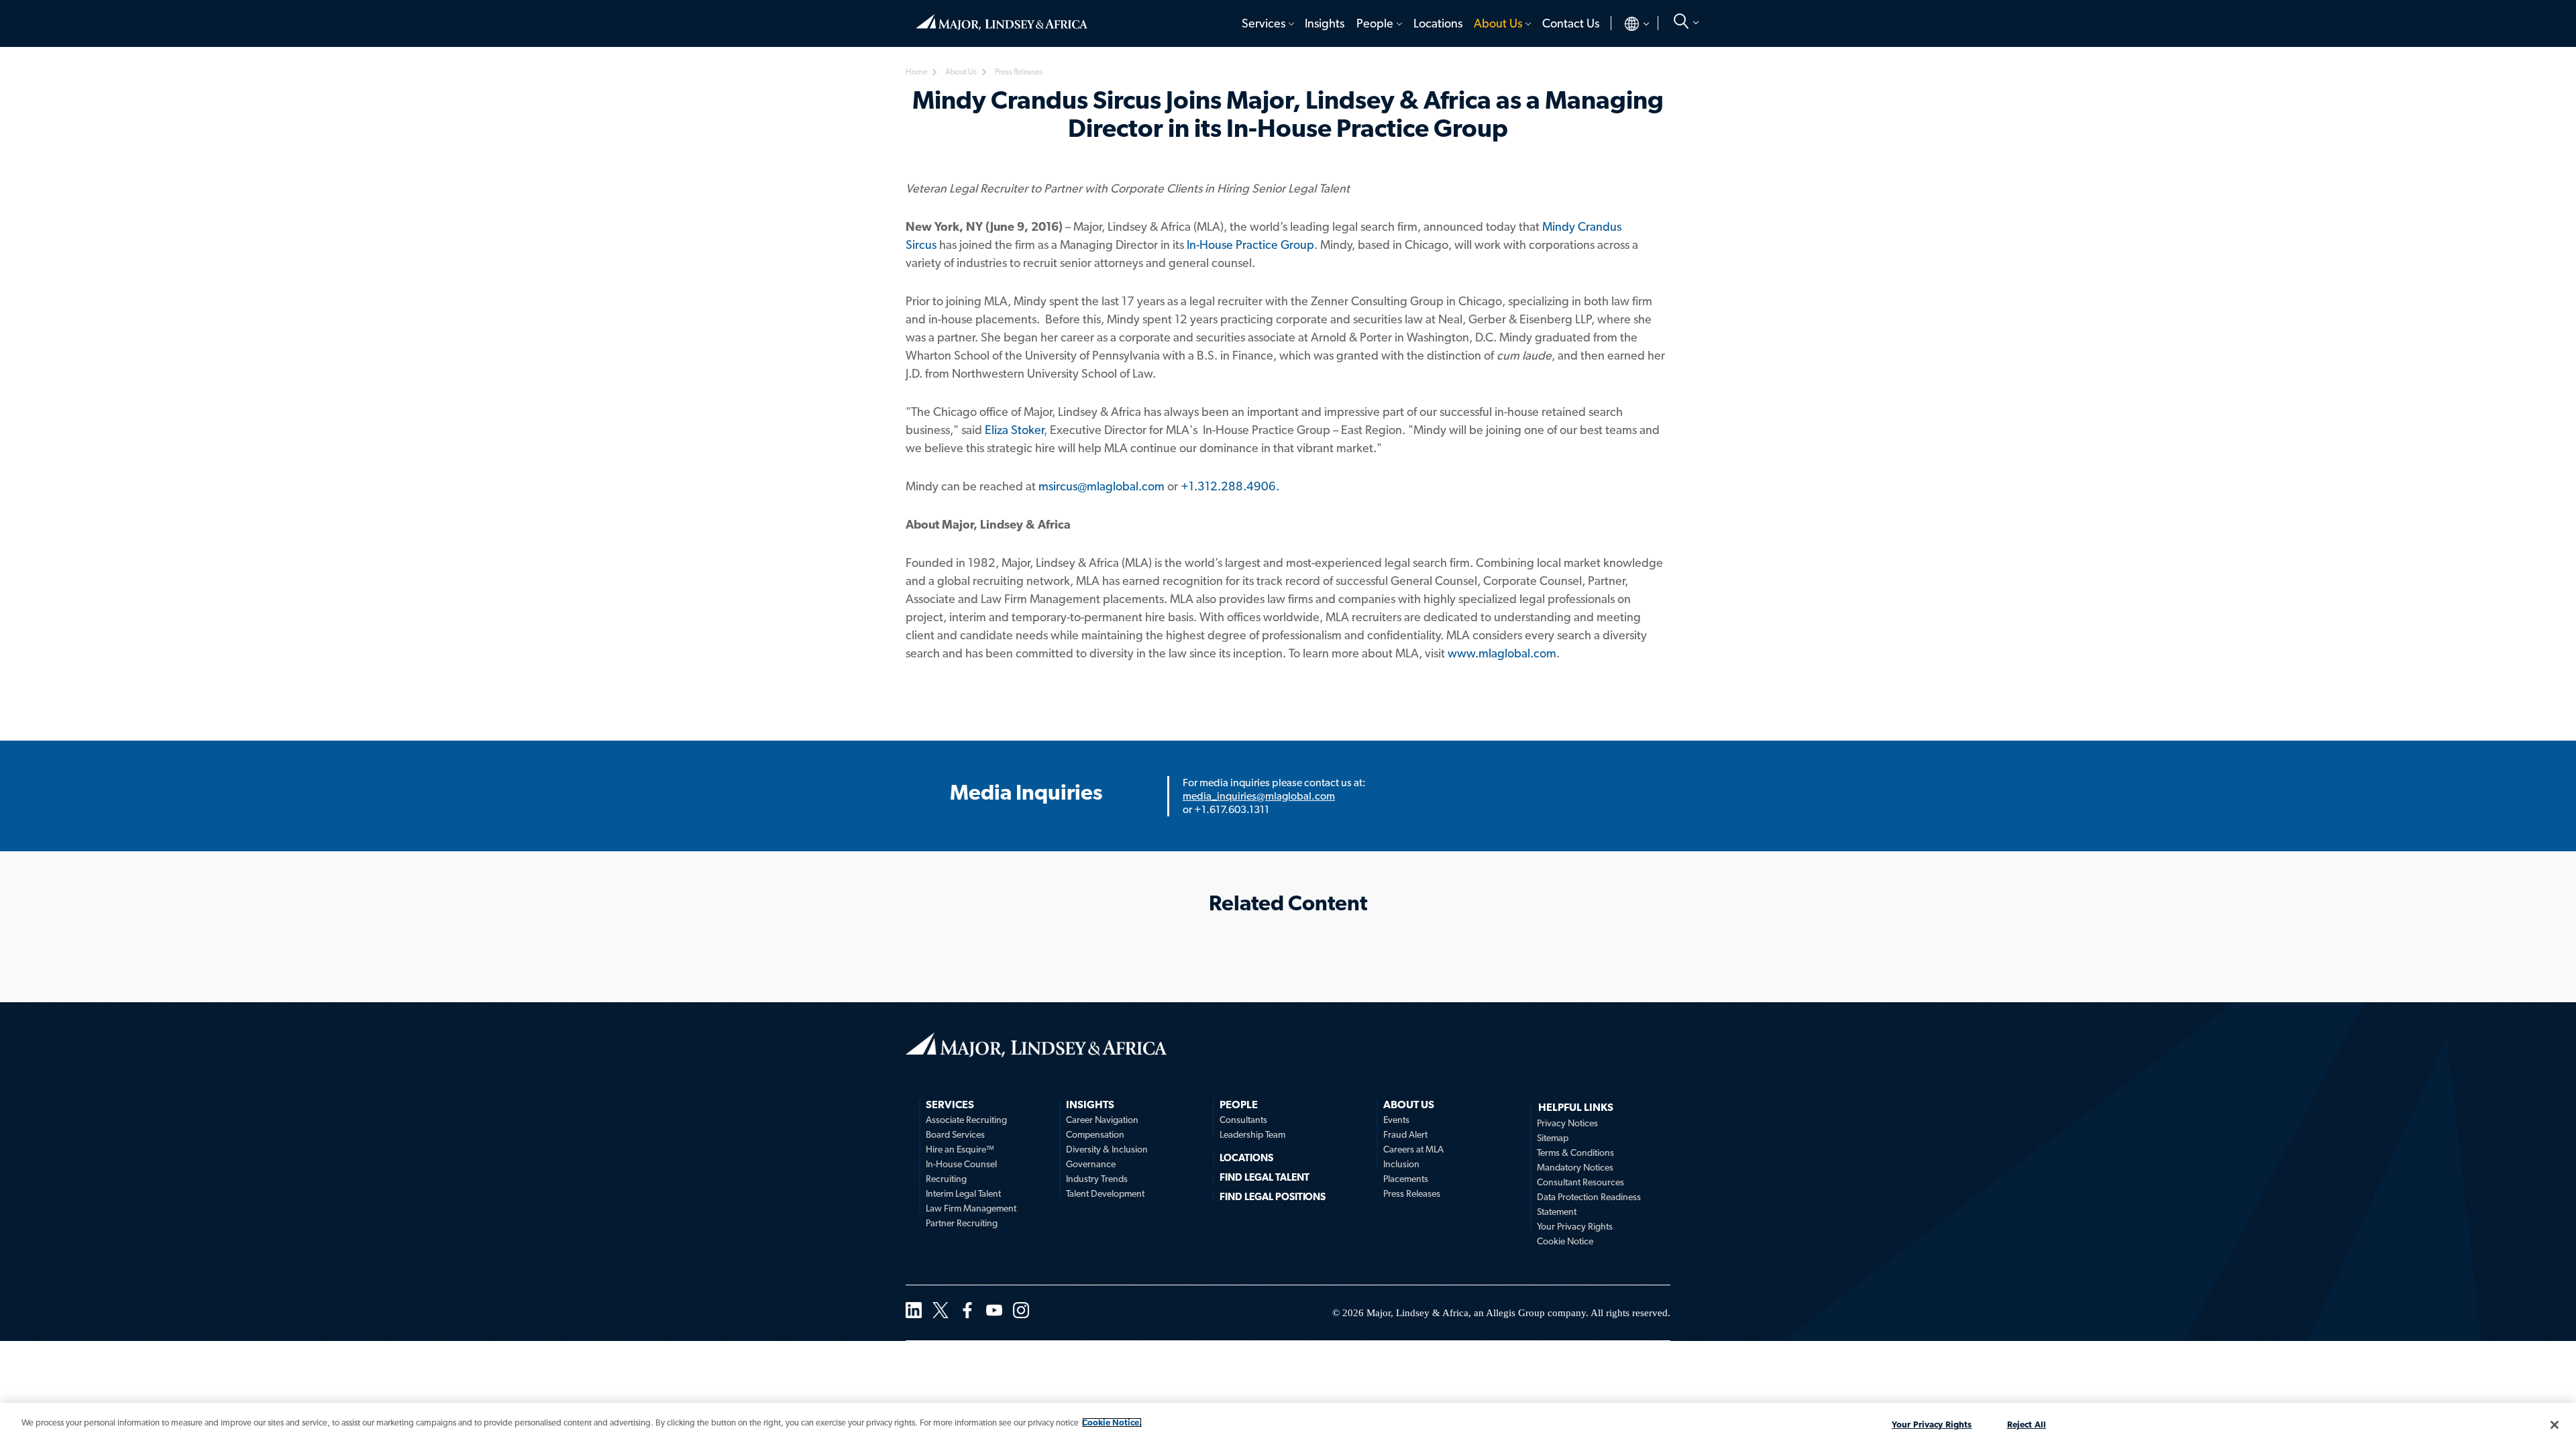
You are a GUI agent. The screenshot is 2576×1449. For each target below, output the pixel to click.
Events (1396, 1120)
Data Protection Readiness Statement (1589, 1204)
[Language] (1626, 23)
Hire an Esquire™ (960, 1149)
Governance (1091, 1164)
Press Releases (1412, 1193)
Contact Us (1571, 23)
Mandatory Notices (1575, 1167)
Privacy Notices (1567, 1123)
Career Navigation (1102, 1120)
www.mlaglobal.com (1502, 653)
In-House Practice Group (1250, 245)
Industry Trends (1097, 1179)
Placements (1406, 1179)
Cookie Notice (1565, 1241)
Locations (1438, 23)
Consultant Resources (1580, 1182)
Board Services (955, 1134)
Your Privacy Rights (1575, 1226)
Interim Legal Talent (963, 1193)
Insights (1325, 23)
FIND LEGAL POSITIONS (1273, 1197)
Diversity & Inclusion (1107, 1149)
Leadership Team (1252, 1134)
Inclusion (1401, 1164)
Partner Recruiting (962, 1223)
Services (1264, 23)
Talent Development (1105, 1193)
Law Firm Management (971, 1208)
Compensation (1095, 1134)
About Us (1498, 23)
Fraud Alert (1405, 1134)
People (1375, 23)
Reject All (2027, 1425)
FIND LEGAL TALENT (1265, 1177)
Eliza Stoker (1014, 430)
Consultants (1243, 1120)
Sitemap (1553, 1138)
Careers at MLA (1413, 1149)
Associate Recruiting (966, 1120)
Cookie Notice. (1112, 1423)
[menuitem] (1267, 23)
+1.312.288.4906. (1230, 486)
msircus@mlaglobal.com (1102, 486)
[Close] (2555, 1425)
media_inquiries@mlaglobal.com (1259, 796)
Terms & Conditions (1575, 1152)
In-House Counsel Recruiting (961, 1171)
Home (1002, 17)
